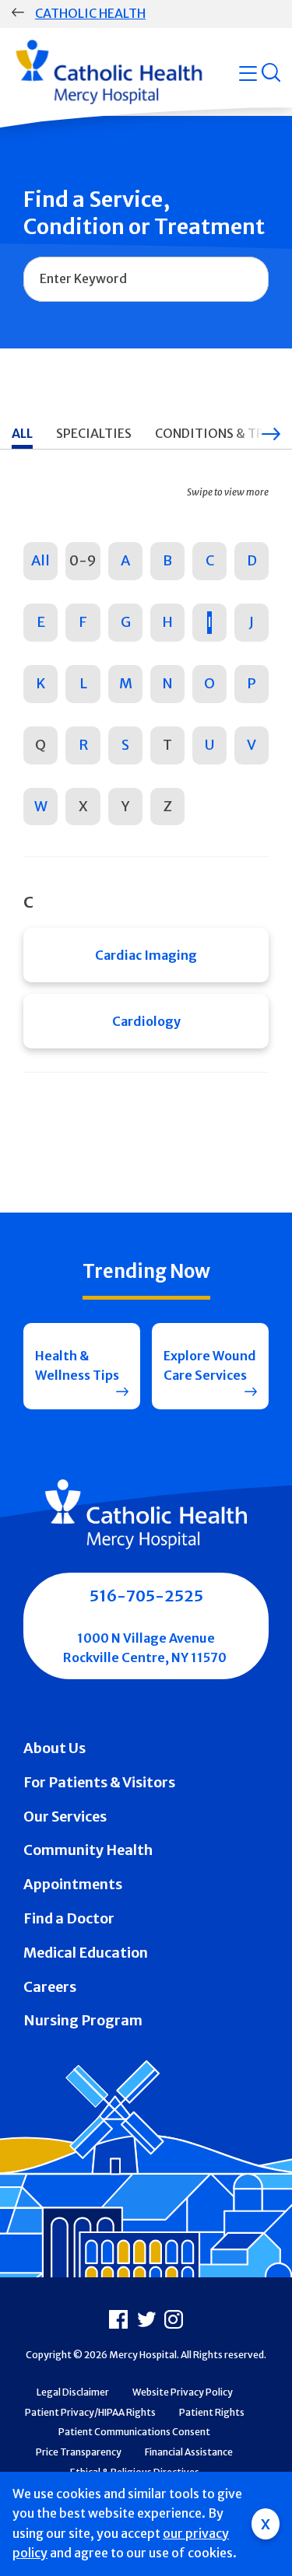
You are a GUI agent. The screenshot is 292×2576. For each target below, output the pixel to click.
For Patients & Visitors (99, 1782)
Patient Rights (212, 2412)
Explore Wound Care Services (210, 1366)
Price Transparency (79, 2452)
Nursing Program (83, 2020)
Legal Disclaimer (73, 2392)
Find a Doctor (69, 1918)
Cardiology (146, 1021)
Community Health (88, 1850)
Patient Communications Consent (134, 2432)
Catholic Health (90, 13)
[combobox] (146, 279)
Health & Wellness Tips (77, 1366)
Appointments (73, 1884)
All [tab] (22, 433)
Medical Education (86, 1953)
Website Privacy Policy (183, 2392)
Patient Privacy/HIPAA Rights (90, 2412)
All (40, 560)
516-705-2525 (146, 1596)
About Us (55, 1748)
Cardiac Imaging (146, 955)
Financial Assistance (189, 2452)
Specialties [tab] (94, 433)
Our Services (65, 1816)
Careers (50, 1987)
